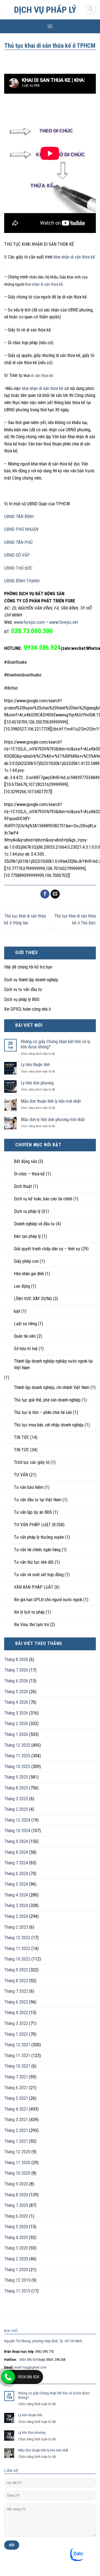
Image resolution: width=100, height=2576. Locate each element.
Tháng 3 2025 (16, 1799)
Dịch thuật (23, 1186)
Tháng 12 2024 (17, 1820)
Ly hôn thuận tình (35, 1065)
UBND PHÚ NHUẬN (21, 529)
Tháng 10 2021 (17, 2066)
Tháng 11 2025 (17, 1756)
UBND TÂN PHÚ (18, 542)
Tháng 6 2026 (16, 1681)
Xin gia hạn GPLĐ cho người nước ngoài (48, 1600)
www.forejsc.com (29, 622)
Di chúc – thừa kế (29, 1174)
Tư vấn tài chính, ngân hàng (37, 1550)
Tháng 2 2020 (16, 2259)
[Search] (91, 10)
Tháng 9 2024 (16, 1841)
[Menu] (50, 26)
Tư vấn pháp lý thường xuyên (39, 1537)
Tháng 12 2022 (17, 1938)
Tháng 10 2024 (17, 1831)
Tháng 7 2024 (16, 1863)
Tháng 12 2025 (17, 1745)
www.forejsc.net (64, 622)
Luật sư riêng (25, 1324)
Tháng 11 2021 (17, 2056)
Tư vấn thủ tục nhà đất (34, 1562)
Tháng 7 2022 (16, 1991)
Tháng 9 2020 (16, 2184)
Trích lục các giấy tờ (32, 1462)
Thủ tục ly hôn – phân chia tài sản (43, 1412)
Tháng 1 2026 (16, 1734)
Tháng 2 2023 (16, 1927)
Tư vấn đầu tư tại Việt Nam (38, 1500)
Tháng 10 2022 (17, 1959)
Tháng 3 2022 (16, 2023)
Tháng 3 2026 (16, 1713)
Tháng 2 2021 (16, 2130)
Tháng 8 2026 (16, 1660)
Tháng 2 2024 (16, 1916)
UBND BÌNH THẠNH (22, 581)
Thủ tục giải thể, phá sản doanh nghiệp (47, 1400)
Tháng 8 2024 (16, 1852)
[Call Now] (8, 2377)
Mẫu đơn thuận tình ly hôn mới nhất (51, 1101)
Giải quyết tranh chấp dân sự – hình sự (47, 1249)
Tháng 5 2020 (16, 2227)
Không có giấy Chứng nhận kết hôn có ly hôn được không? (56, 1044)
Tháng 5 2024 (16, 1884)
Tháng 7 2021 (16, 2077)
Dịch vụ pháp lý (45, 10)
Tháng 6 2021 (16, 2088)
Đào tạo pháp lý (27, 1236)
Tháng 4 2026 (16, 1702)
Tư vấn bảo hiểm (29, 1487)
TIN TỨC (22, 1437)
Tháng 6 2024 (16, 1874)
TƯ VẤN (21, 1475)
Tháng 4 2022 (16, 2013)
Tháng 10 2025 (17, 1767)
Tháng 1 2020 (16, 2270)
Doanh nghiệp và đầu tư (34, 1224)
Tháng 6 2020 (16, 2216)
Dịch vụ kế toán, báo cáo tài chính (43, 1199)
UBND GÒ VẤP (17, 555)
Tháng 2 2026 (16, 1724)
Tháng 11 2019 (17, 2291)
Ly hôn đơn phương (37, 1083)
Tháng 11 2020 (17, 2163)
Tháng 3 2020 (16, 2248)
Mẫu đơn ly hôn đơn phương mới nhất (53, 1120)
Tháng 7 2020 (16, 2205)
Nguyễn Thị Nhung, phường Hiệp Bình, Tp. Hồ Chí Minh (43, 2341)
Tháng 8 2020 (16, 2195)
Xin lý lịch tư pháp (29, 1612)
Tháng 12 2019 (17, 2280)
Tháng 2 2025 (16, 1809)
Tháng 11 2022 (17, 1949)
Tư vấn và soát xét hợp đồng (39, 1575)
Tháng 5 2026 (16, 1692)
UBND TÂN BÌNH (19, 517)
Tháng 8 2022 (16, 1981)
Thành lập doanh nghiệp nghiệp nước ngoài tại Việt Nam (53, 1364)
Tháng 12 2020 (17, 2152)
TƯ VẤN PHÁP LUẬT (32, 1525)
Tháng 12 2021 (17, 2045)
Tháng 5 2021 (16, 2098)
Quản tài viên (25, 1336)
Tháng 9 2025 (16, 1777)
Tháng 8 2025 (16, 1788)
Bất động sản (25, 1161)
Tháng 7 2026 (16, 1670)
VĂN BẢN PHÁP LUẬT (34, 1587)
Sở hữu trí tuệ (26, 1349)
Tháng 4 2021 (16, 2109)
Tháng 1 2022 (16, 2034)
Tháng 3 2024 (16, 1906)
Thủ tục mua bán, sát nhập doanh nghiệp (49, 1425)
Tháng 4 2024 (16, 1895)
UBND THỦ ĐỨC (18, 568)
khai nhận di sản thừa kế (74, 257)
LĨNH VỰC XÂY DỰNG (33, 1299)
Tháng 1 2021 (16, 2141)
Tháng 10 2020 (17, 2173)
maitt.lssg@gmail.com (30, 2367)
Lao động (22, 1286)
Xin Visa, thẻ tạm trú (31, 1625)
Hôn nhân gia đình (29, 1274)
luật (17, 1311)
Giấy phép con (26, 1261)
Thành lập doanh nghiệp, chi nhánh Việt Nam (52, 1387)
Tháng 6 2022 (16, 2002)
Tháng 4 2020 (16, 2237)
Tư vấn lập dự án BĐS (33, 1512)
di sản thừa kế (42, 376)
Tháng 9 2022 (16, 1970)
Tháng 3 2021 (16, 2120)
